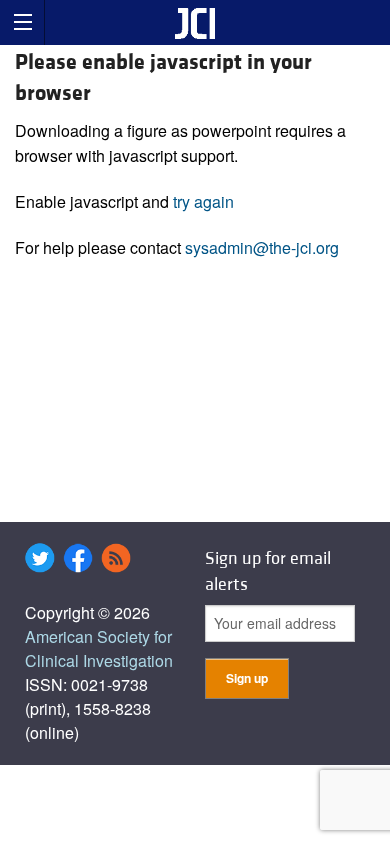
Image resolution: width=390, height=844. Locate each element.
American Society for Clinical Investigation (99, 648)
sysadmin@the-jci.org (262, 247)
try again (203, 201)
